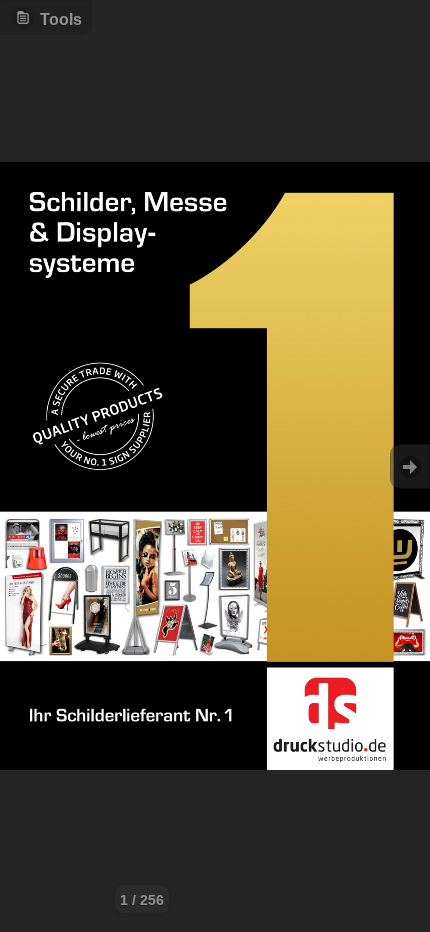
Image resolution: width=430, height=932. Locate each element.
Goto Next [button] (410, 466)
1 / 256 (142, 900)
